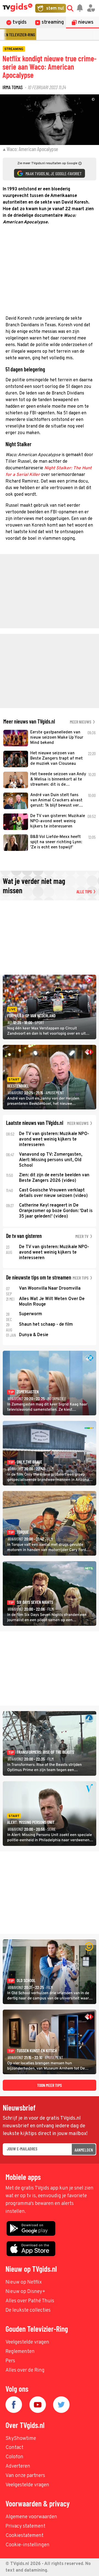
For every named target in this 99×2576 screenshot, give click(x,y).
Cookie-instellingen (28, 2545)
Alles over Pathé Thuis (30, 2301)
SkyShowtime (21, 2439)
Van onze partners (25, 2476)
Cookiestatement (24, 2536)
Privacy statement (25, 2526)
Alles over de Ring (25, 2370)
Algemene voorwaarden (31, 2517)
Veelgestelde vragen (27, 2342)
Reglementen (20, 2352)
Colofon (14, 2457)
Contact (14, 2448)
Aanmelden (84, 2150)
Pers (10, 2361)
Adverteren (18, 2466)
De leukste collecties (28, 2310)
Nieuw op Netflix (24, 2282)
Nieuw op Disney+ (25, 2292)
